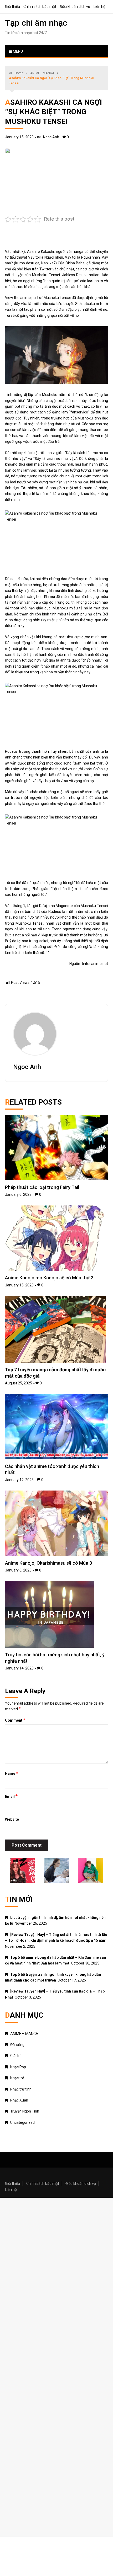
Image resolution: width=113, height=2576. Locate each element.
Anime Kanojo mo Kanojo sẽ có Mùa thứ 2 (49, 1278)
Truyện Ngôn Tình (25, 2111)
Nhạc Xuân (19, 2100)
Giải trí (15, 2056)
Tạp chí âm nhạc (36, 23)
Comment (15, 1720)
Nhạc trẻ (17, 2078)
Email (11, 1796)
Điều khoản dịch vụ (75, 7)
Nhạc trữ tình (21, 2089)
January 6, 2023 (18, 1194)
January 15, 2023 (19, 137)
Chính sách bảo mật (40, 7)
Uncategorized (22, 2122)
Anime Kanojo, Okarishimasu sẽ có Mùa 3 (48, 1563)
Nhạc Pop (18, 2067)
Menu (17, 51)
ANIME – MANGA (24, 2034)
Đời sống (17, 2045)
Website (12, 1819)
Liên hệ (99, 7)
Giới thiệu (12, 7)
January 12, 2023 (19, 1480)
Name (12, 1773)
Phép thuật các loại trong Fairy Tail (42, 1187)
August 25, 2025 (19, 1383)
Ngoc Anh (51, 137)
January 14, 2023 (19, 1668)
